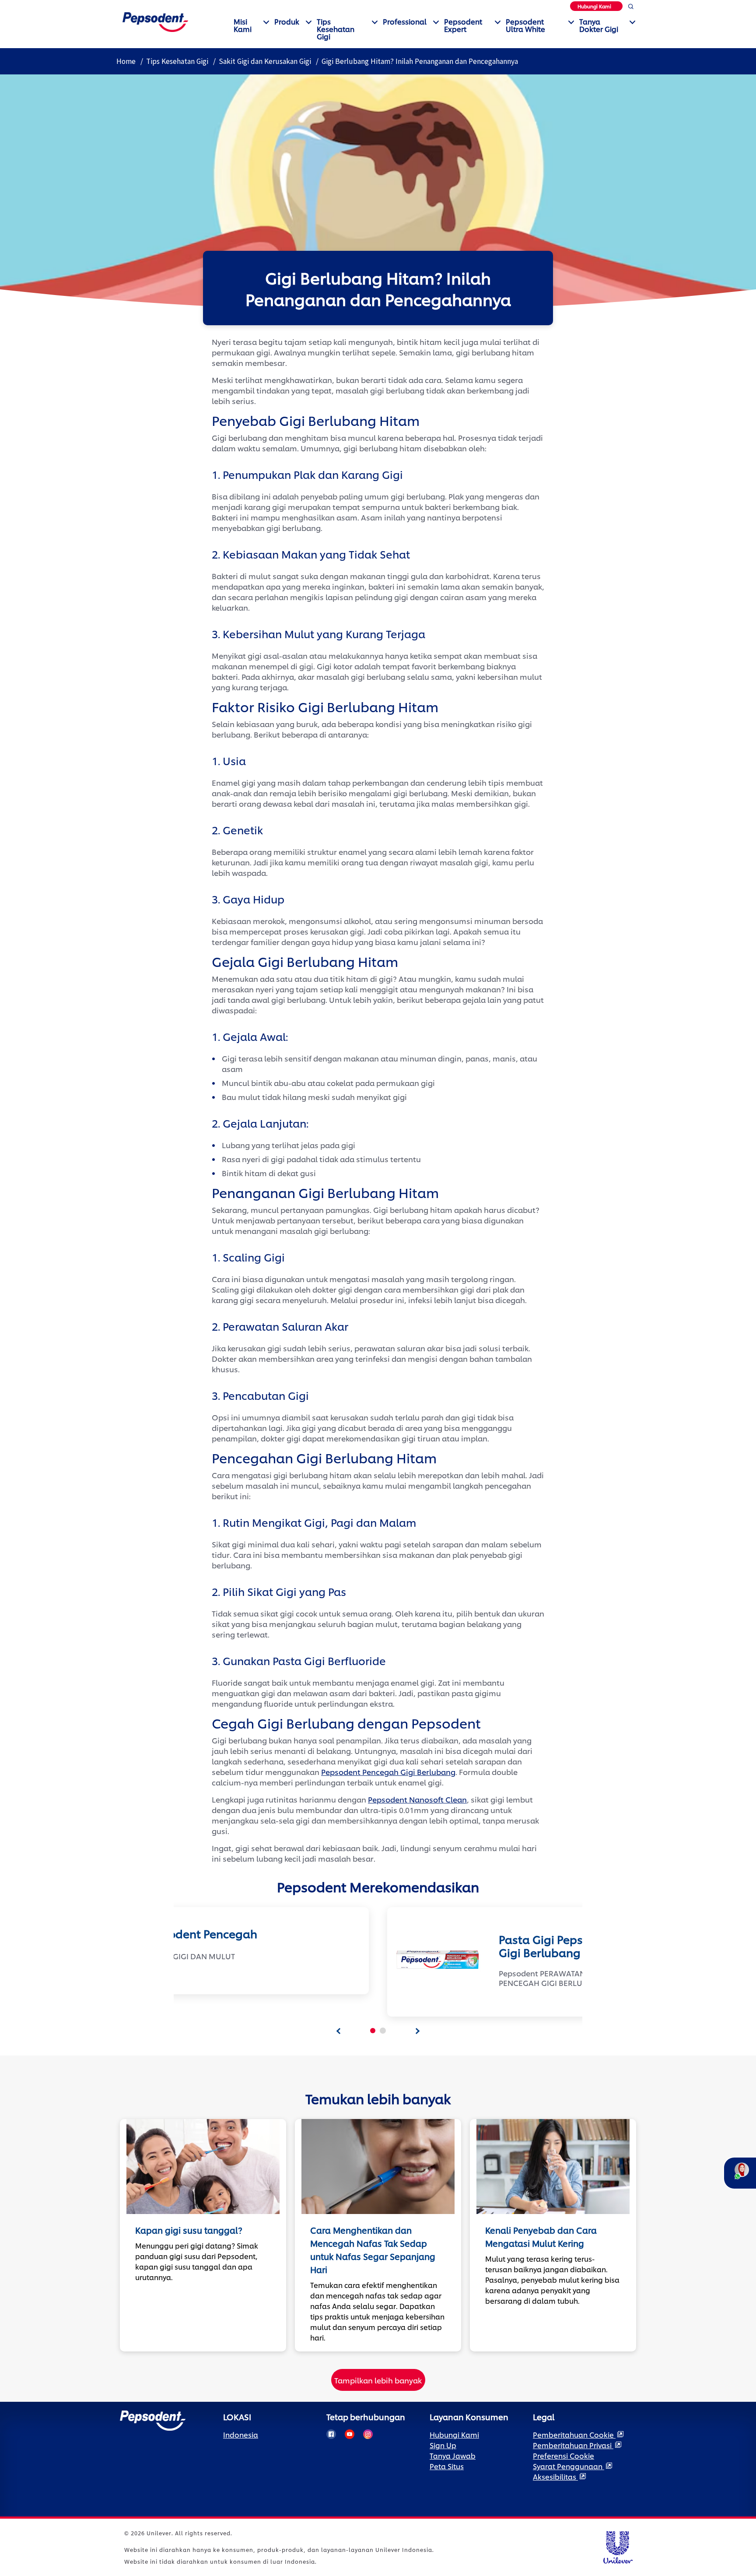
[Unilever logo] (618, 2546)
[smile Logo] (155, 21)
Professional (405, 21)
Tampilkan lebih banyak (378, 2380)
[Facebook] (331, 2434)
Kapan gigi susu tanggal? (189, 2230)
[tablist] (339, 2031)
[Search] (631, 8)
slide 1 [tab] (373, 2031)
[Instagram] (368, 2434)
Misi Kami (243, 25)
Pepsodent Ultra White (525, 25)
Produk (287, 21)
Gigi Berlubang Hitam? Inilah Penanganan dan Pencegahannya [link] (420, 61)
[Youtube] (350, 2434)
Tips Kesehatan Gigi (336, 29)
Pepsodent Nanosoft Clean (417, 1799)
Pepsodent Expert (463, 25)
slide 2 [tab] (383, 2031)
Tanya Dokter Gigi (599, 25)
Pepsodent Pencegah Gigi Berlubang (388, 1771)
